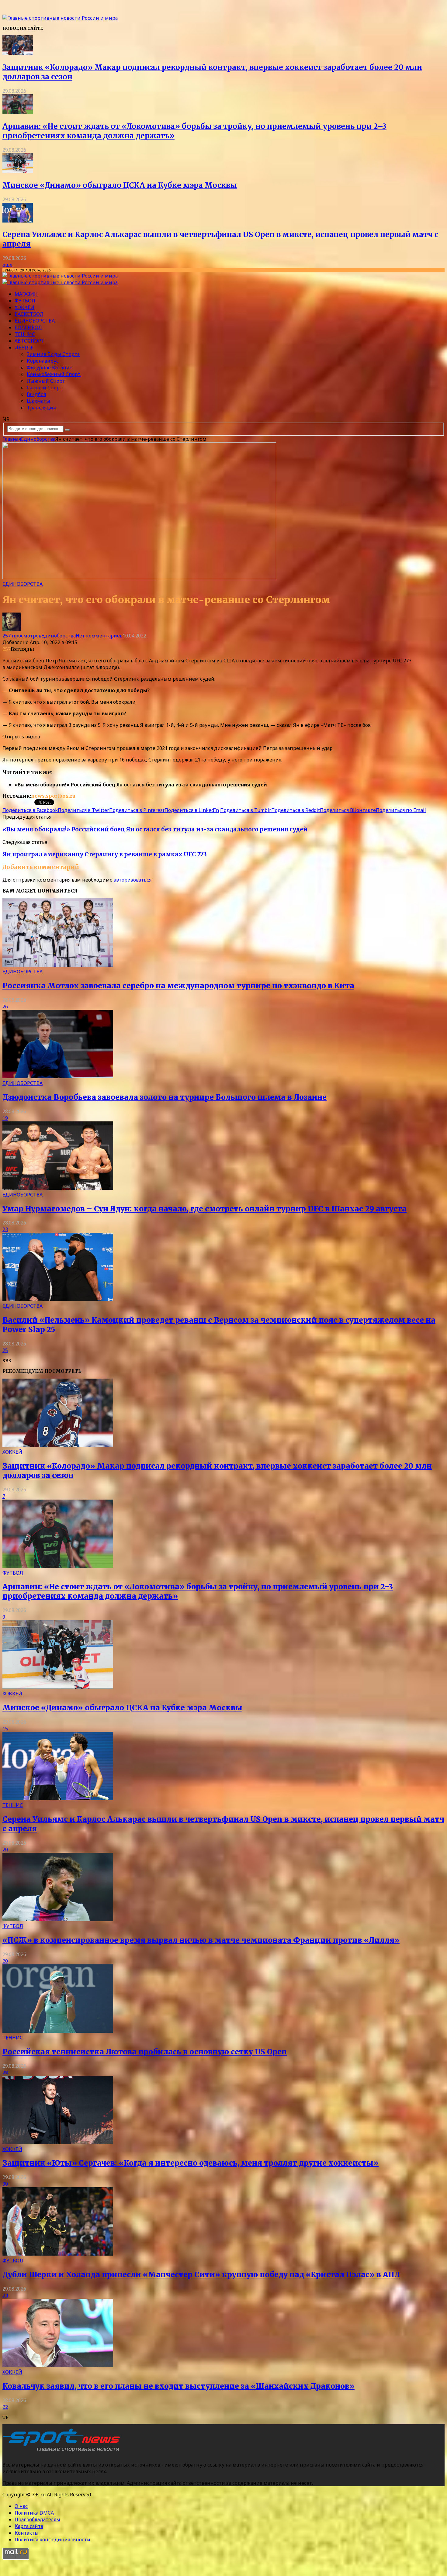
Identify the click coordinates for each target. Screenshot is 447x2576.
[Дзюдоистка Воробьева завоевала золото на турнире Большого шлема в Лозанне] (58, 1076)
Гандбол (36, 394)
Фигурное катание (50, 368)
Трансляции (42, 408)
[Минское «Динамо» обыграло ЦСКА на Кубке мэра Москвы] (18, 171)
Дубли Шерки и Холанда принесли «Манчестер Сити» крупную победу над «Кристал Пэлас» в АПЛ (201, 2275)
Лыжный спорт (46, 381)
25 (5, 1350)
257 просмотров (22, 636)
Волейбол (28, 327)
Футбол (25, 301)
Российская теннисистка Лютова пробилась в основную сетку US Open (145, 2052)
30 (5, 2184)
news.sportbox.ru (53, 796)
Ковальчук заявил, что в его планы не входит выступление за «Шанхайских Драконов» (178, 2386)
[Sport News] (60, 18)
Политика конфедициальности (52, 2540)
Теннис (25, 334)
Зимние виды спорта (53, 354)
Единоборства (35, 321)
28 (5, 2073)
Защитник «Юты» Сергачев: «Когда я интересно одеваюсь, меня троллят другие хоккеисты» (191, 2163)
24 (5, 2295)
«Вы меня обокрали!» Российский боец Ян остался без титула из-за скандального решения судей (155, 829)
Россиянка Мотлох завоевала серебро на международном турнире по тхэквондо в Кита (178, 986)
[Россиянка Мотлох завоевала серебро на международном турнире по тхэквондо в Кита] (58, 965)
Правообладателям (37, 2519)
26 (5, 1007)
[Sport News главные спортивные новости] (63, 2452)
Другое (24, 347)
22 (5, 2407)
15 (5, 1728)
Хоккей (24, 307)
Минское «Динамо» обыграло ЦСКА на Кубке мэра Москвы (120, 185)
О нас (21, 2506)
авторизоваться (133, 880)
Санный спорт (45, 388)
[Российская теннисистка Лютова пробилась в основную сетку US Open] (58, 2031)
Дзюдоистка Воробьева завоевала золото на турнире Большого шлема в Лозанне (165, 1097)
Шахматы (38, 401)
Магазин (26, 294)
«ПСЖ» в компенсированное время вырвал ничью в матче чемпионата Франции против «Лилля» (201, 1940)
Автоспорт (29, 341)
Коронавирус (43, 361)
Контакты (27, 2533)
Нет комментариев (99, 636)
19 (5, 1118)
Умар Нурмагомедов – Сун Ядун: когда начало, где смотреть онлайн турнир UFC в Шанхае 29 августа (204, 1209)
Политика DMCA (34, 2513)
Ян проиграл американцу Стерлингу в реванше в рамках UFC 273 (105, 854)
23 (5, 1229)
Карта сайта (29, 2526)
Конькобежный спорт (54, 374)
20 (5, 1849)
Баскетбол (29, 314)
